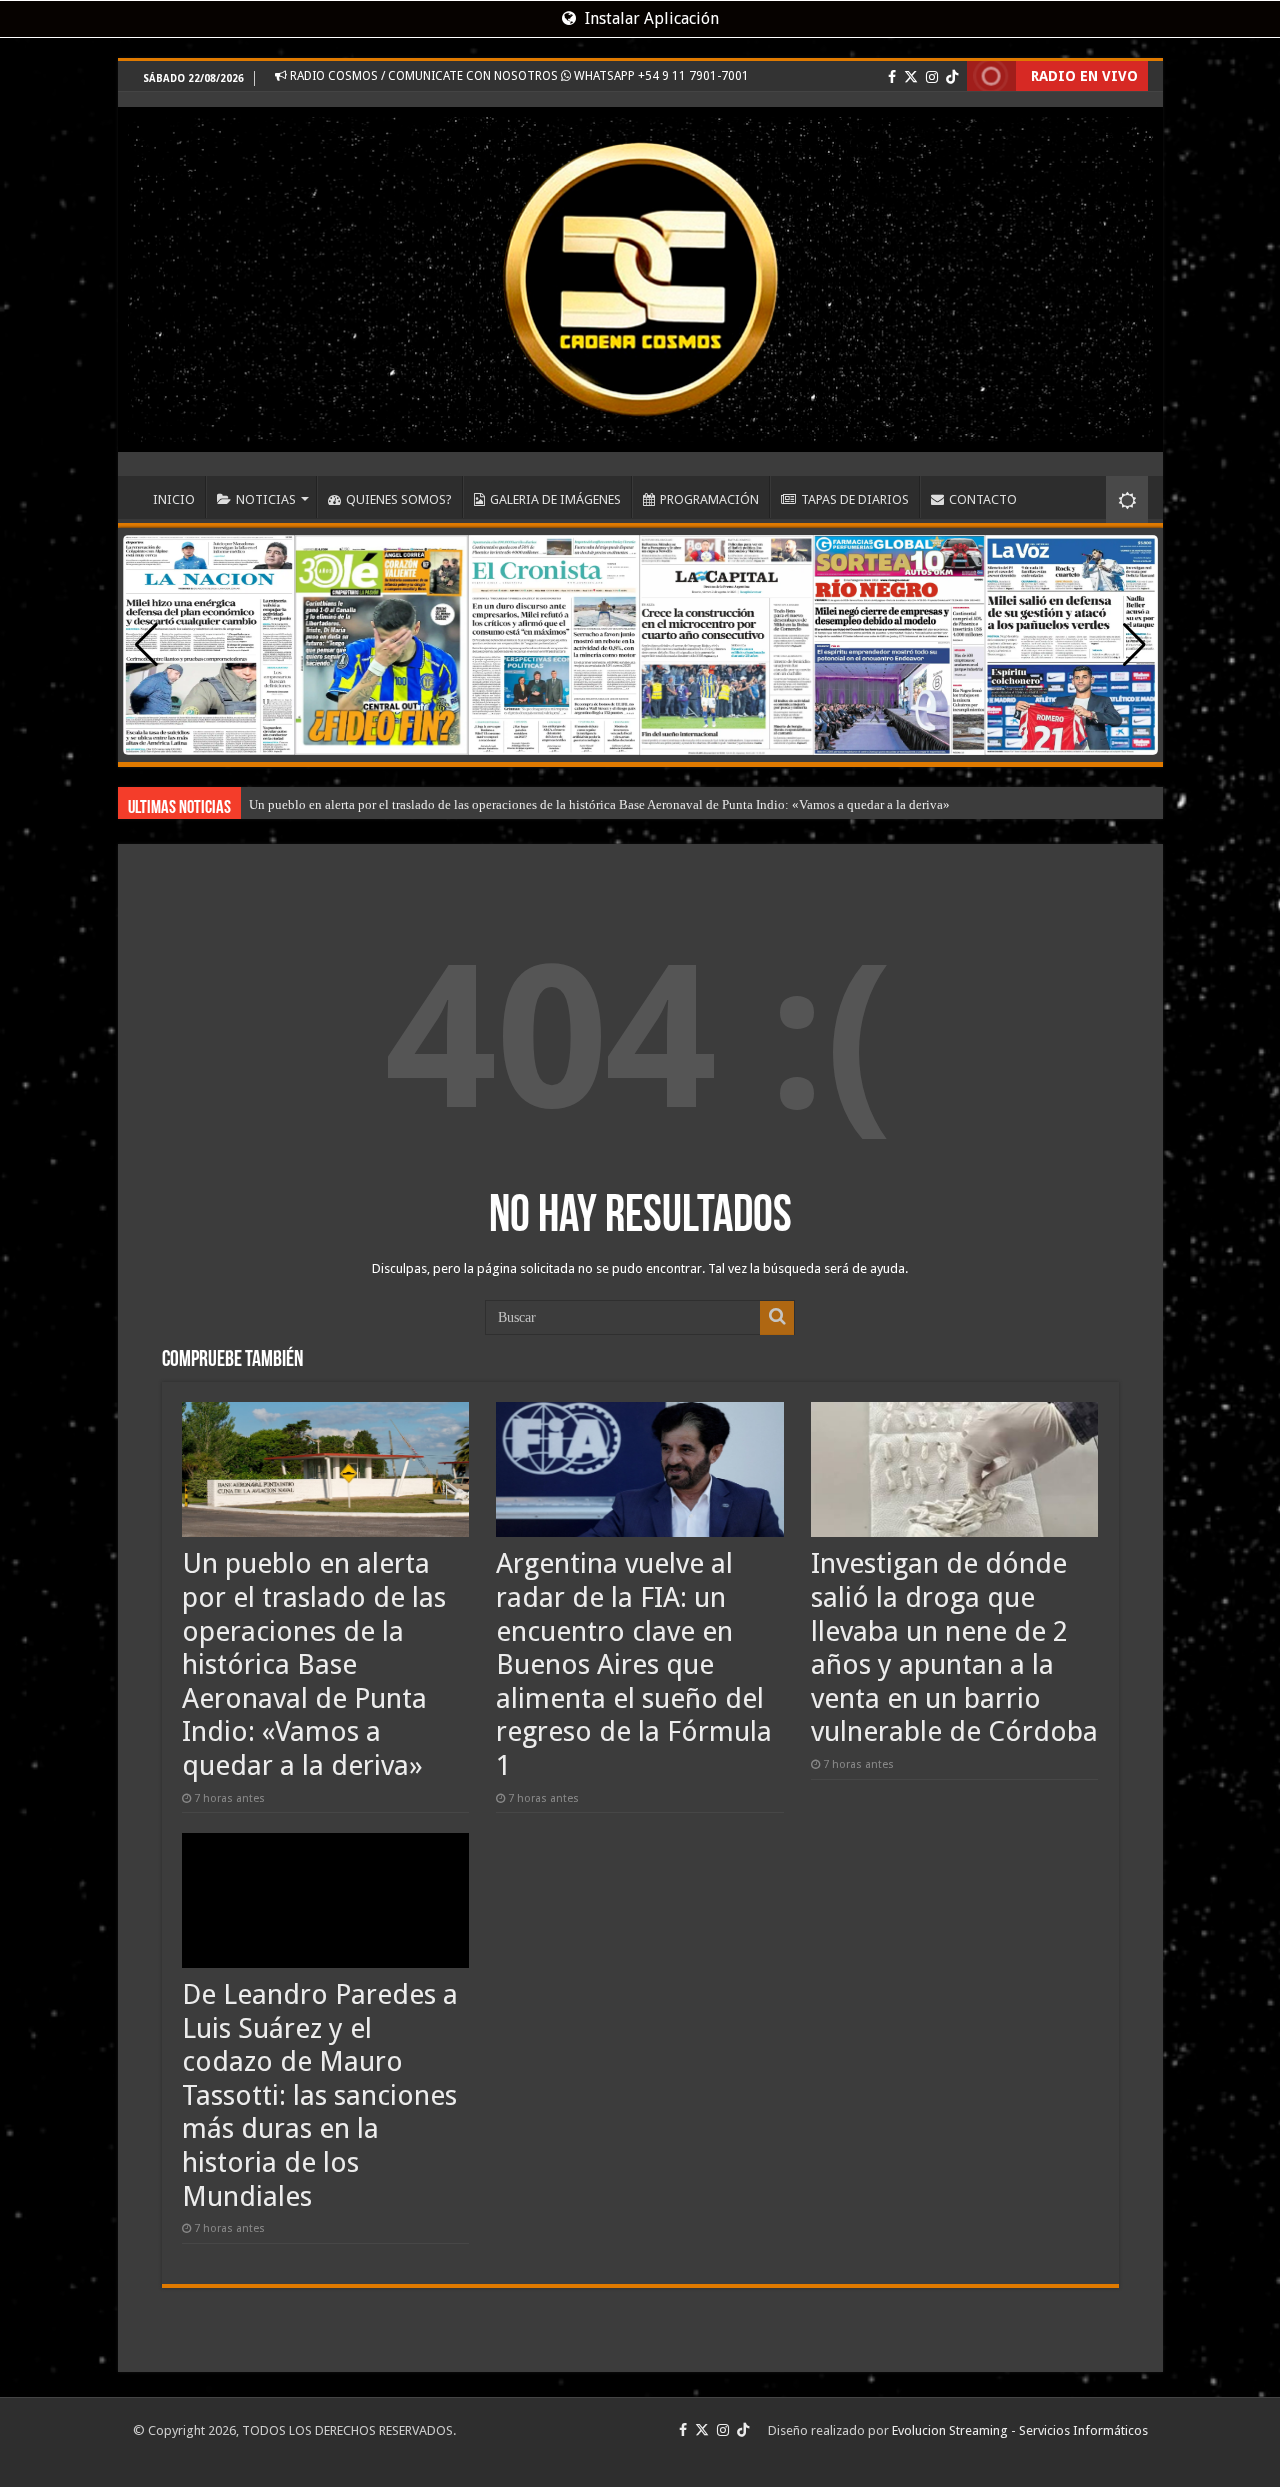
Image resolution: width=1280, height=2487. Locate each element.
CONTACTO (983, 499)
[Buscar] (777, 1318)
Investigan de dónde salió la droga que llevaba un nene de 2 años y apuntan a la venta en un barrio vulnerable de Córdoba (954, 1647)
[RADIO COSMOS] (640, 272)
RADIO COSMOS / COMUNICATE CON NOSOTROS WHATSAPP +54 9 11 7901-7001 (518, 76)
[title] (1127, 499)
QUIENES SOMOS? (399, 499)
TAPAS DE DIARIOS (855, 499)
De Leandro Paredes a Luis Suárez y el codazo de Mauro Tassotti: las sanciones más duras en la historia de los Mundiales (320, 2095)
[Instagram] (932, 77)
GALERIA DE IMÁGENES (555, 499)
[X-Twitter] (911, 77)
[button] (1134, 645)
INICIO (174, 499)
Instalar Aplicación (650, 18)
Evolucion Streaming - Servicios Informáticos (1020, 2430)
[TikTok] (952, 77)
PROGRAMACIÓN (709, 499)
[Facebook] (892, 77)
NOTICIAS (266, 499)
